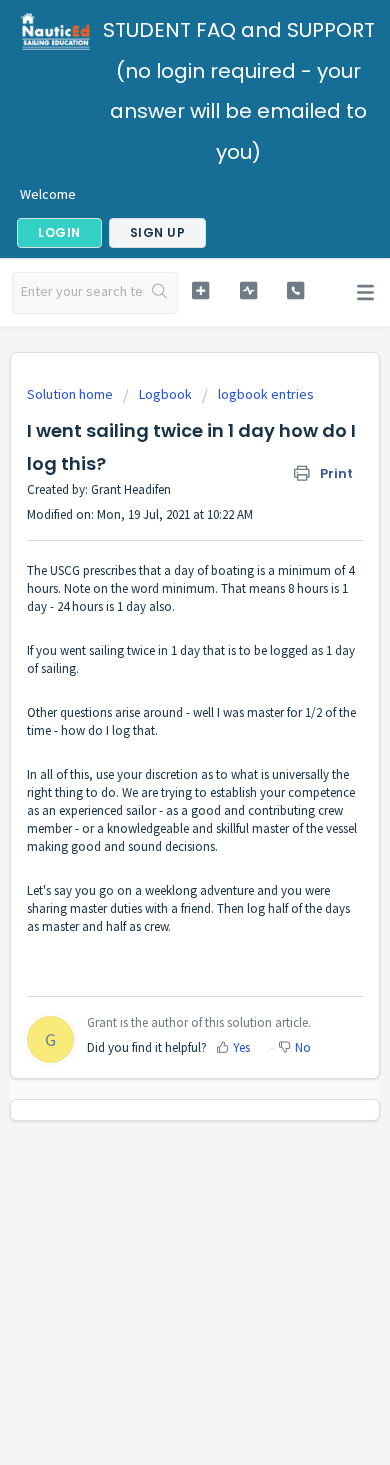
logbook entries (266, 394)
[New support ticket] (200, 290)
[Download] (158, 727)
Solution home (71, 394)
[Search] (160, 293)
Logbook (165, 394)
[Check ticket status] (248, 290)
